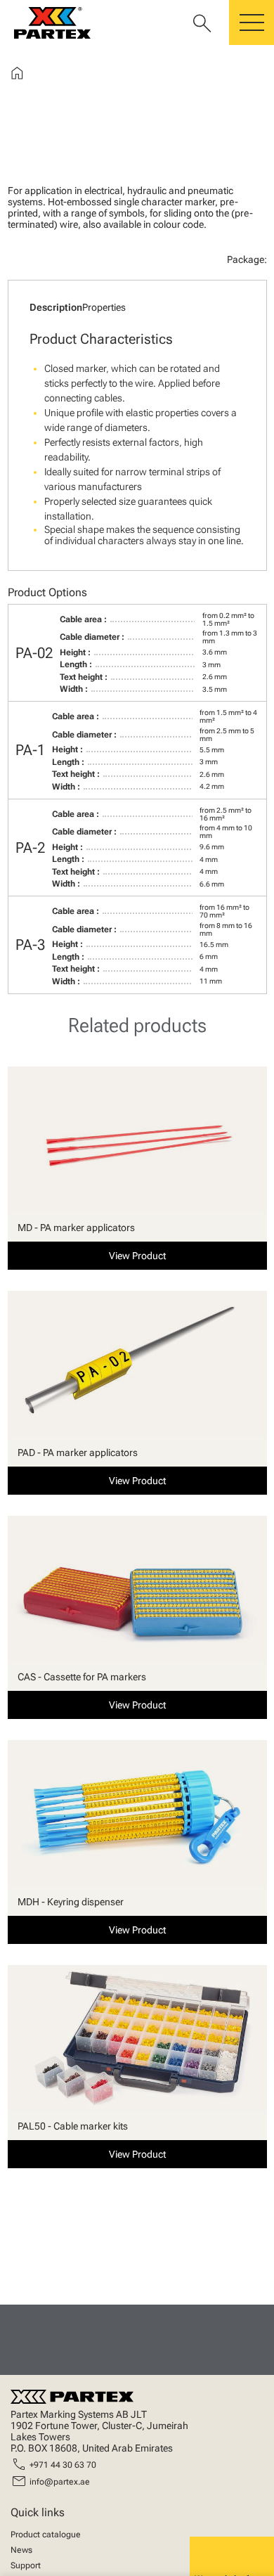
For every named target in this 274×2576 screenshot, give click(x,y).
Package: (247, 259)
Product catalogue (46, 2535)
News (21, 2550)
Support (26, 2565)
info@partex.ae (60, 2482)
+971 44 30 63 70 (63, 2465)
